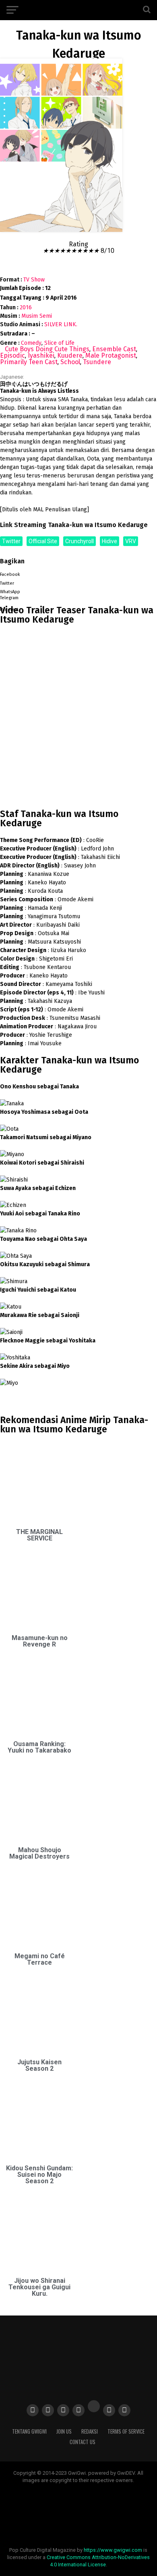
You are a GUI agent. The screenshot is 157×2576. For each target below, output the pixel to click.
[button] (78, 573)
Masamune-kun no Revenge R (40, 1641)
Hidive (109, 541)
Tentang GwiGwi (29, 2431)
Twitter (11, 541)
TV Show (34, 280)
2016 (26, 307)
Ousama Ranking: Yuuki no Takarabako (39, 1747)
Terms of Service (126, 2431)
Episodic (12, 355)
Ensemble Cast (114, 349)
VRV (131, 541)
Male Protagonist (111, 355)
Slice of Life (59, 343)
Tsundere (97, 362)
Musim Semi (37, 316)
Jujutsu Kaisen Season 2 (39, 2065)
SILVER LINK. (61, 324)
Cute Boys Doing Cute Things (47, 349)
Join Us (64, 2431)
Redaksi (90, 2431)
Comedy (31, 343)
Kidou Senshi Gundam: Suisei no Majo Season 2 (39, 2175)
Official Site (43, 541)
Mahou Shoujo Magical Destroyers (39, 1853)
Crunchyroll (80, 541)
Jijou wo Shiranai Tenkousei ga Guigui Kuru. (39, 2287)
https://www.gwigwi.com (113, 2550)
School (70, 362)
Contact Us (83, 2442)
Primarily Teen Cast (29, 362)
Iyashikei (41, 355)
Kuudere (70, 355)
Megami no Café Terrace (40, 1959)
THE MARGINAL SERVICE (39, 1535)
